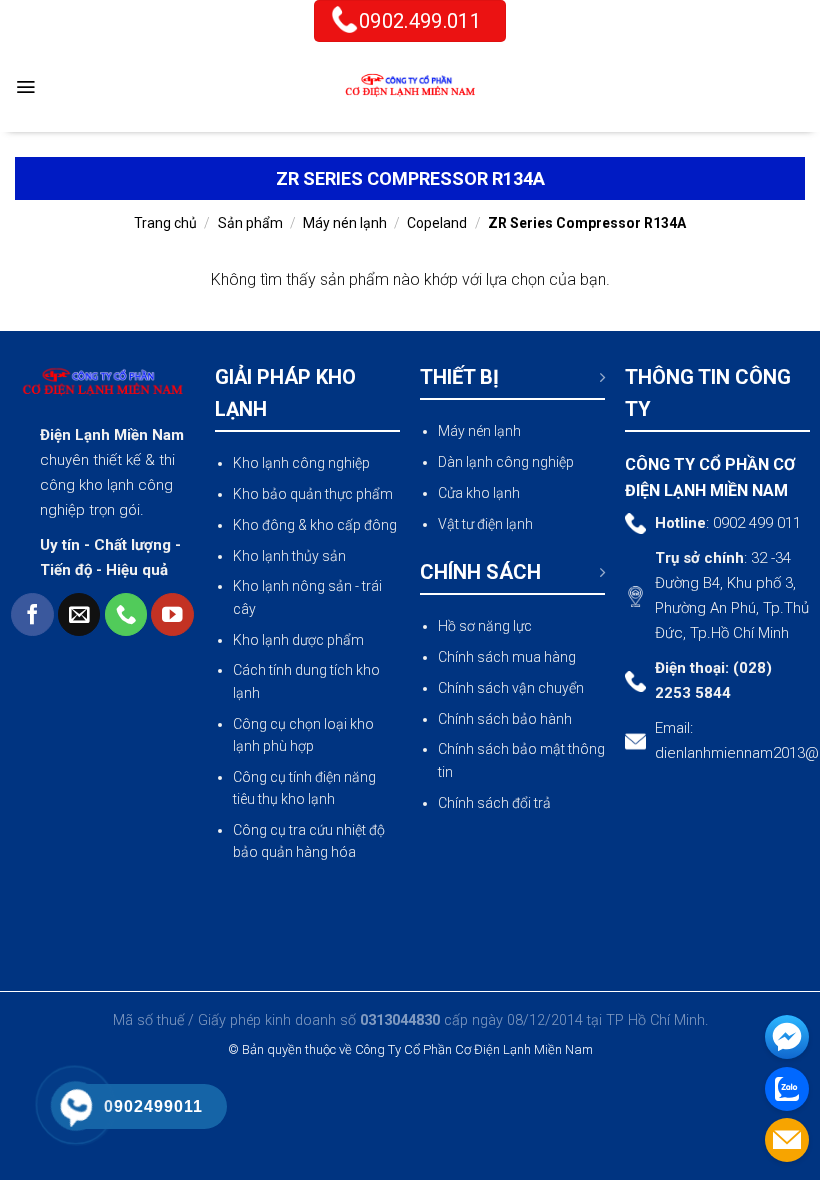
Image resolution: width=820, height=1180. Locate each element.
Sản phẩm (250, 223)
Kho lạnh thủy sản (289, 556)
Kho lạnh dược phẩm (298, 640)
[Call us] (126, 614)
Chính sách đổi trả (494, 803)
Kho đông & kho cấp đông (315, 525)
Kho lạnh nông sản (292, 586)
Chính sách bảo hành (505, 719)
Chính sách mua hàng (507, 657)
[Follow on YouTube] (172, 614)
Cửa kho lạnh (479, 493)
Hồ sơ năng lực (485, 626)
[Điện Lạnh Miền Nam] (410, 87)
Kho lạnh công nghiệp (301, 463)
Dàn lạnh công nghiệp (506, 462)
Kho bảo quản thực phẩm (313, 494)
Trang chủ (165, 223)
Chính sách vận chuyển (511, 688)
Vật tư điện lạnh (485, 524)
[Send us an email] (79, 614)
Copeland (437, 223)
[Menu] (25, 87)
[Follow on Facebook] (32, 614)
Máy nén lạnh (345, 223)
